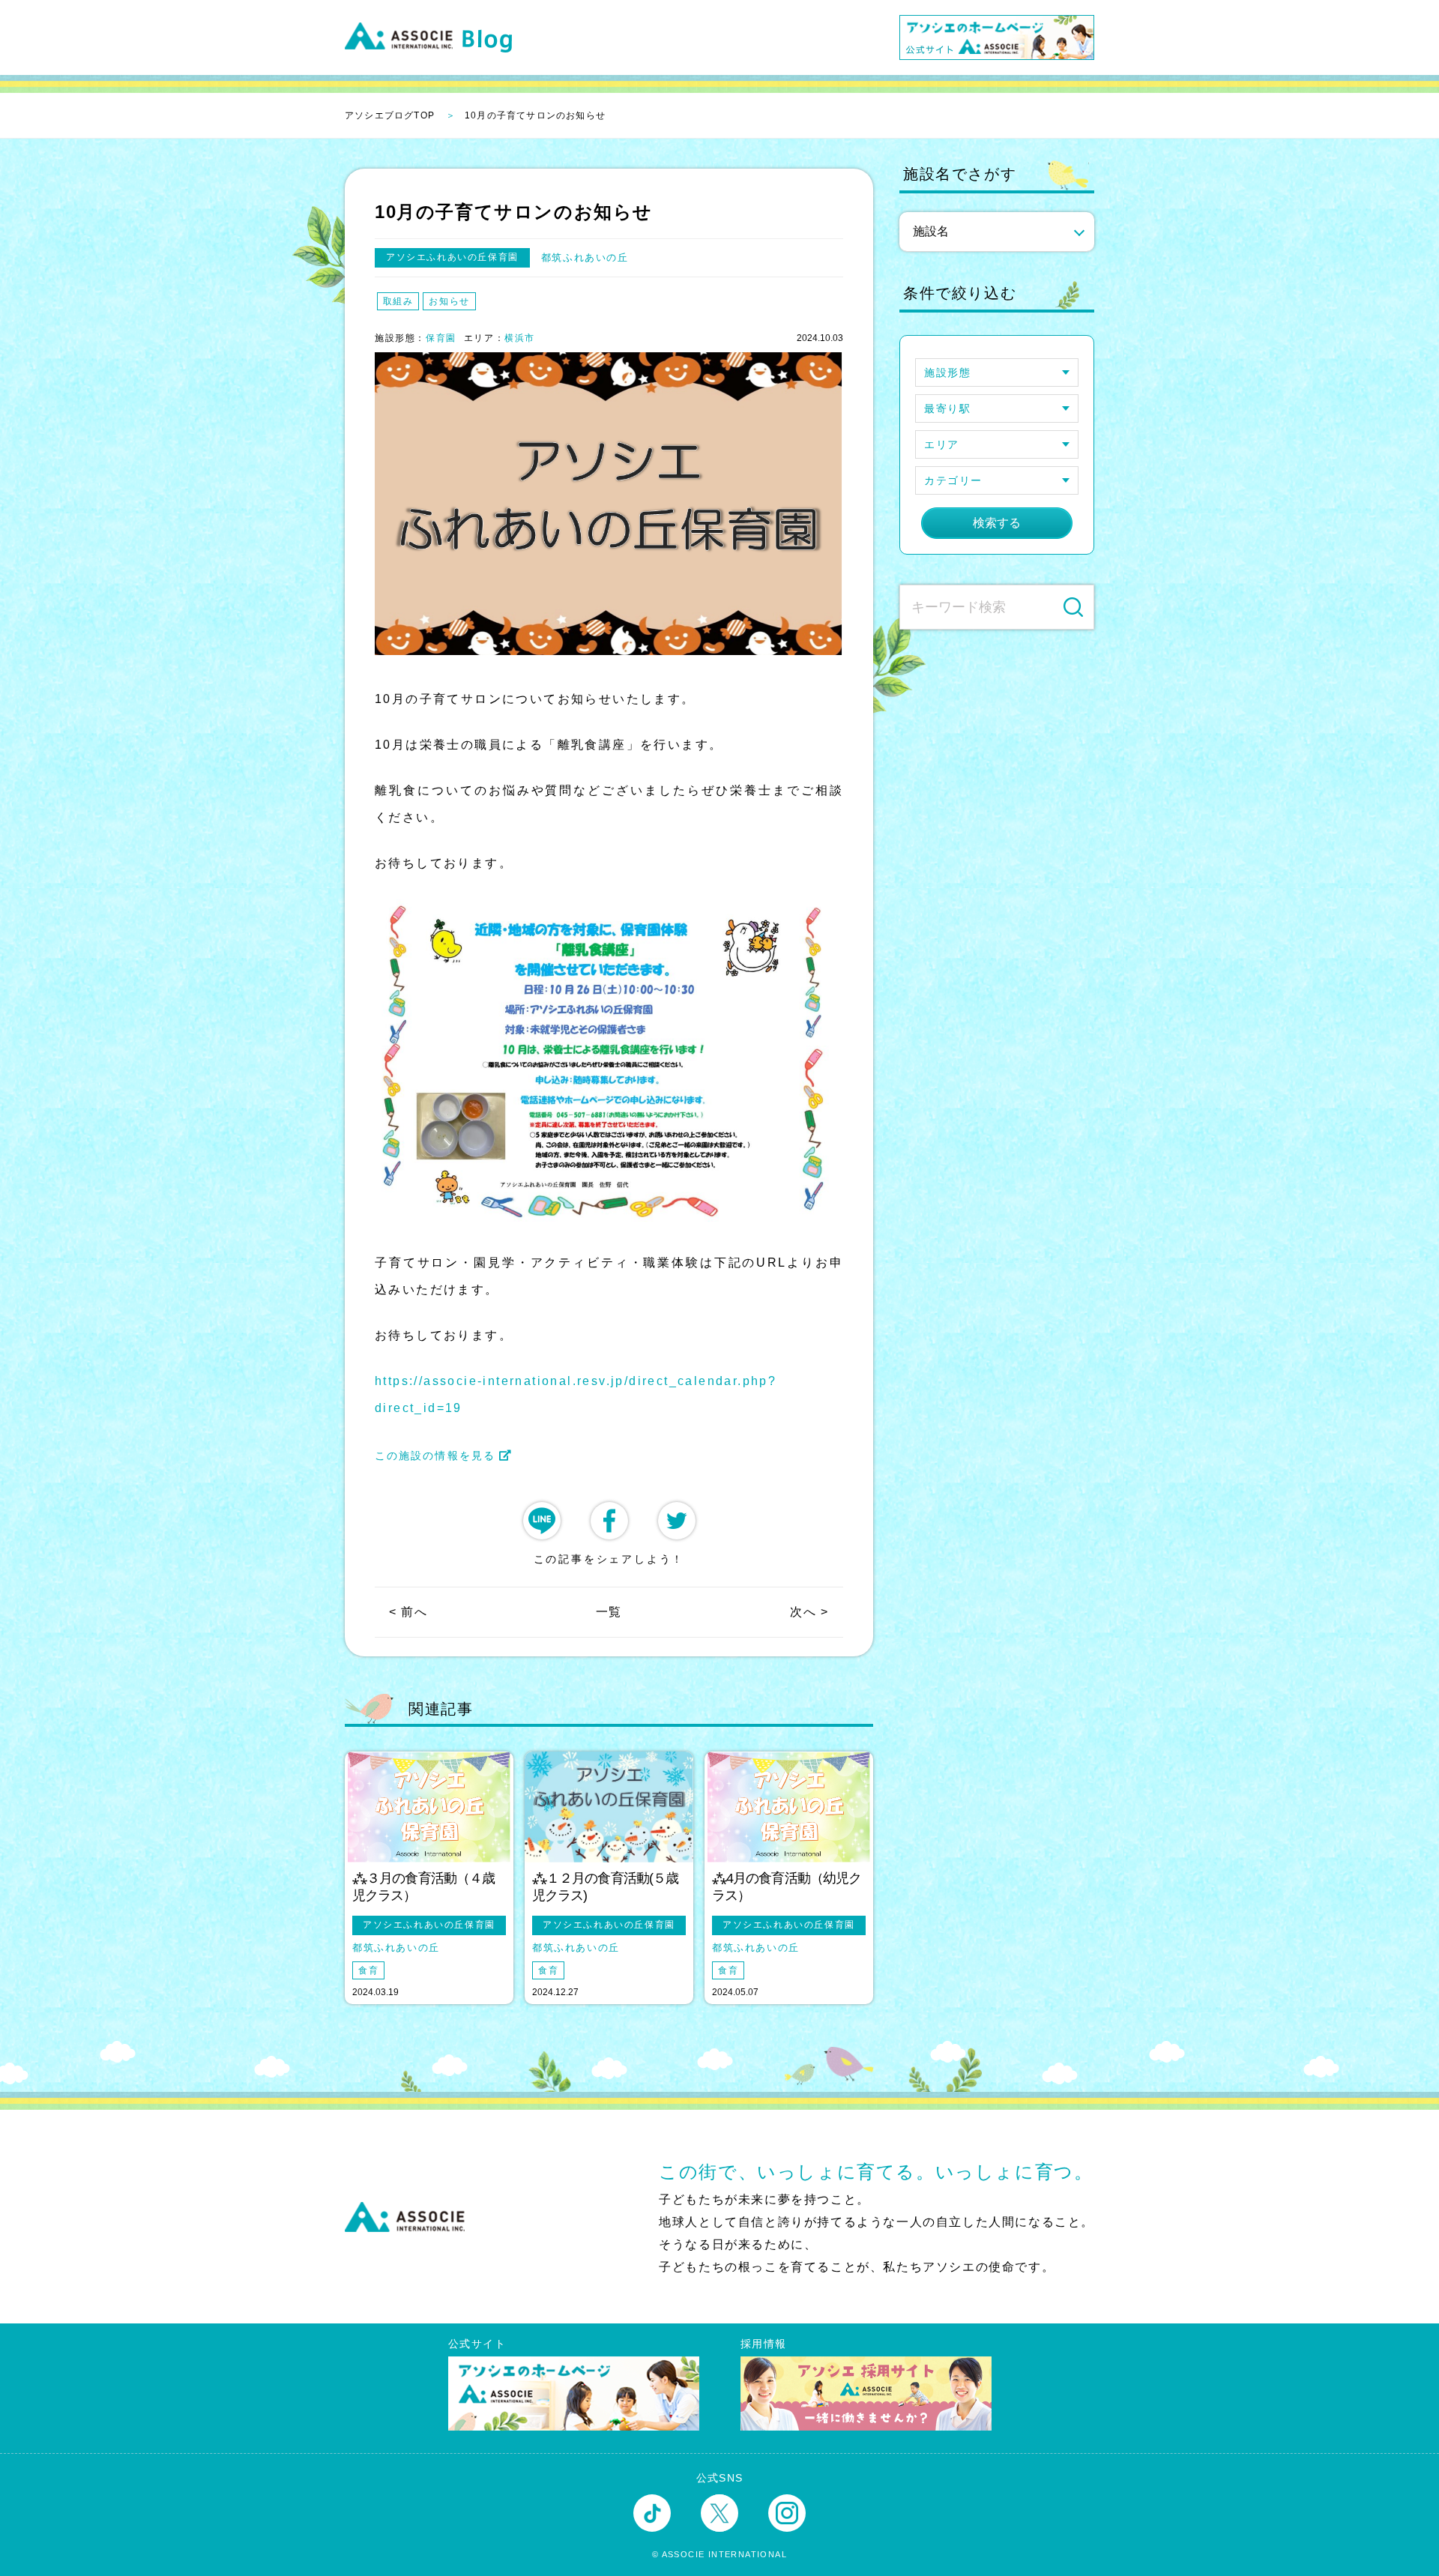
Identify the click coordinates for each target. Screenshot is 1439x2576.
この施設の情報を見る (435, 1456)
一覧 (609, 1612)
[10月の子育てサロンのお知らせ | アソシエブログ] (609, 1521)
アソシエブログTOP (390, 115)
